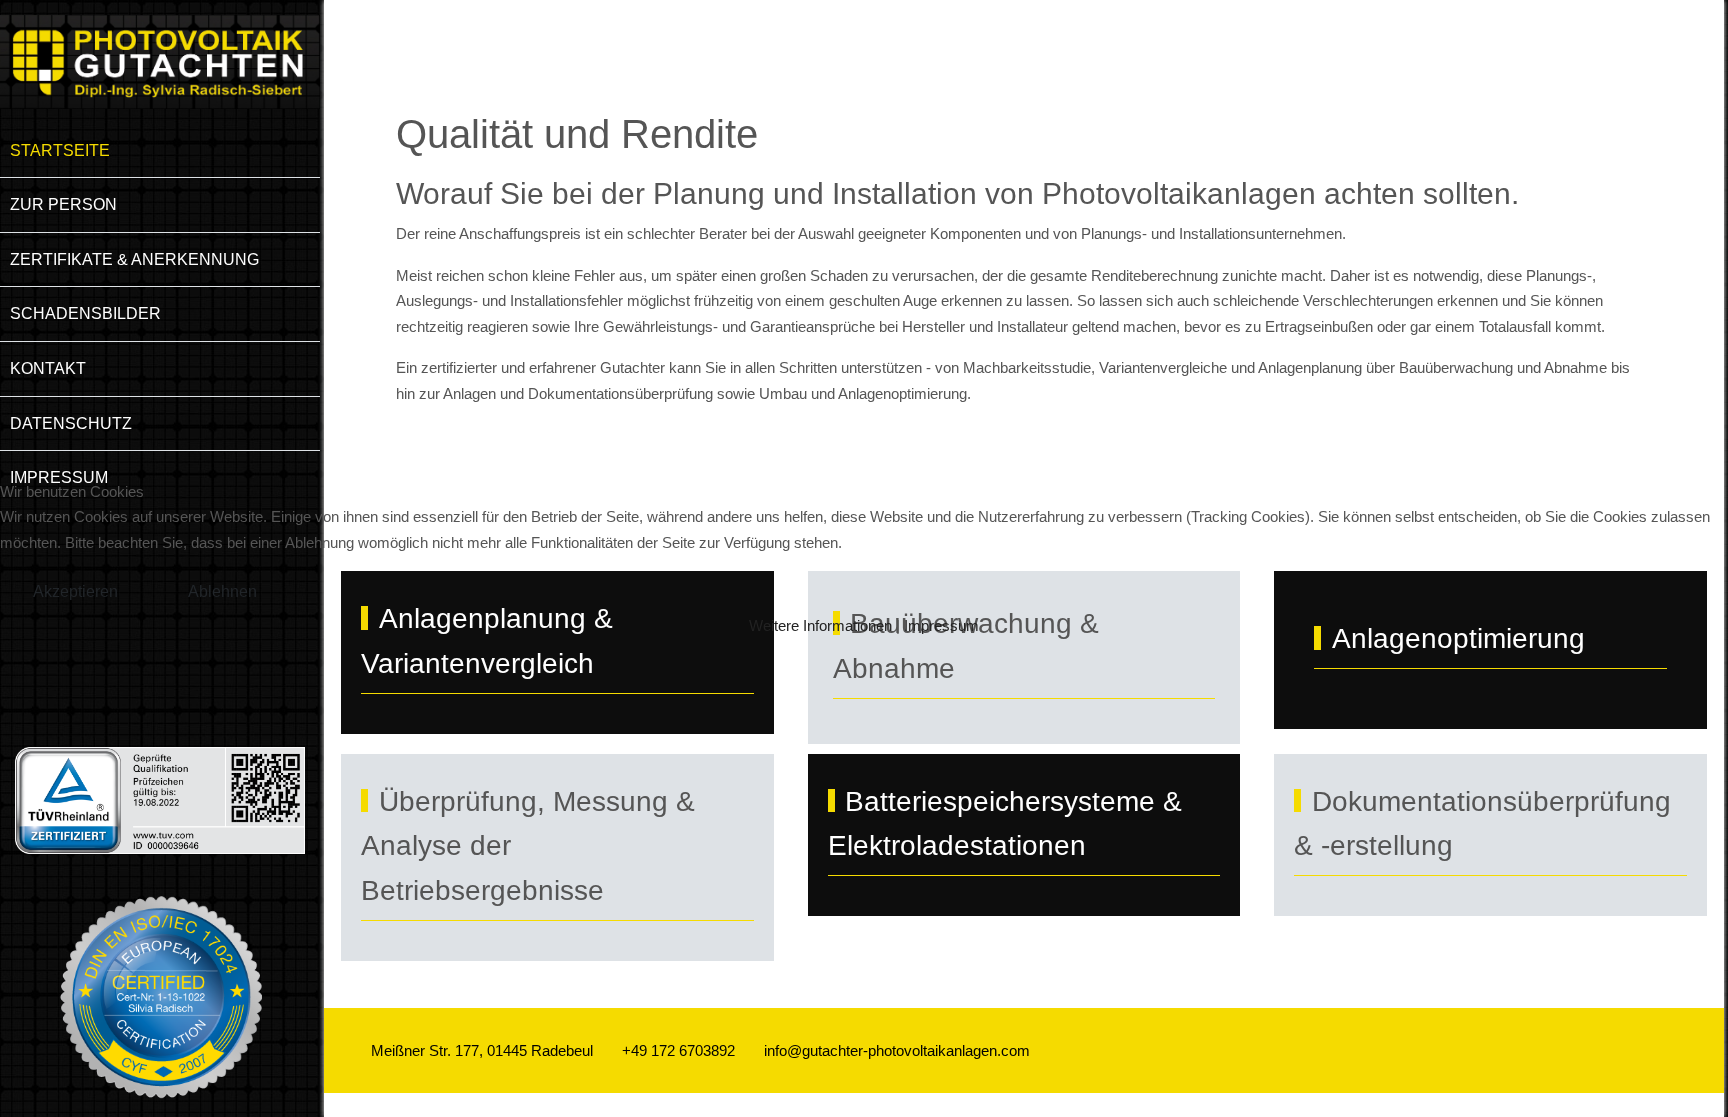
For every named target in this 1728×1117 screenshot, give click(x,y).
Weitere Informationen (820, 625)
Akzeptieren (75, 591)
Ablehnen (222, 591)
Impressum (941, 625)
